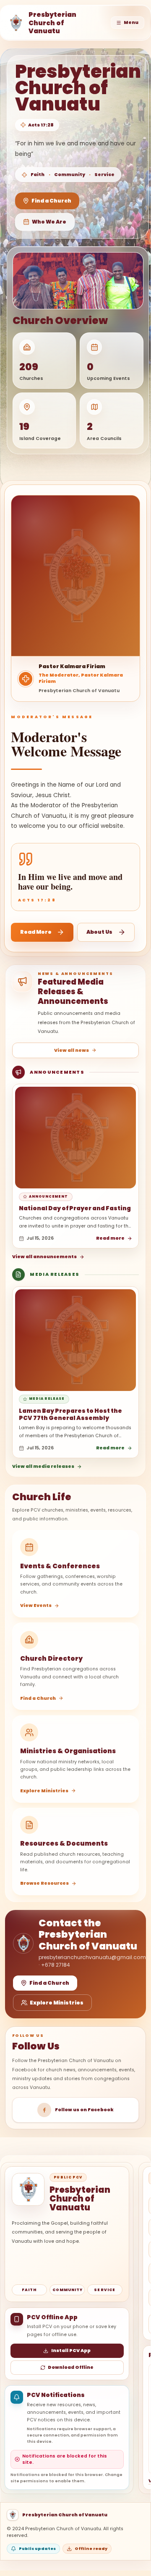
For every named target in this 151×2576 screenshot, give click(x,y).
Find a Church (51, 201)
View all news (72, 1050)
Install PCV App (71, 2351)
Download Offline (71, 2367)
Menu (131, 22)
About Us (99, 932)
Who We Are (49, 222)
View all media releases (43, 1466)
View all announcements (44, 1257)
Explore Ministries (57, 2003)
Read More (36, 932)
